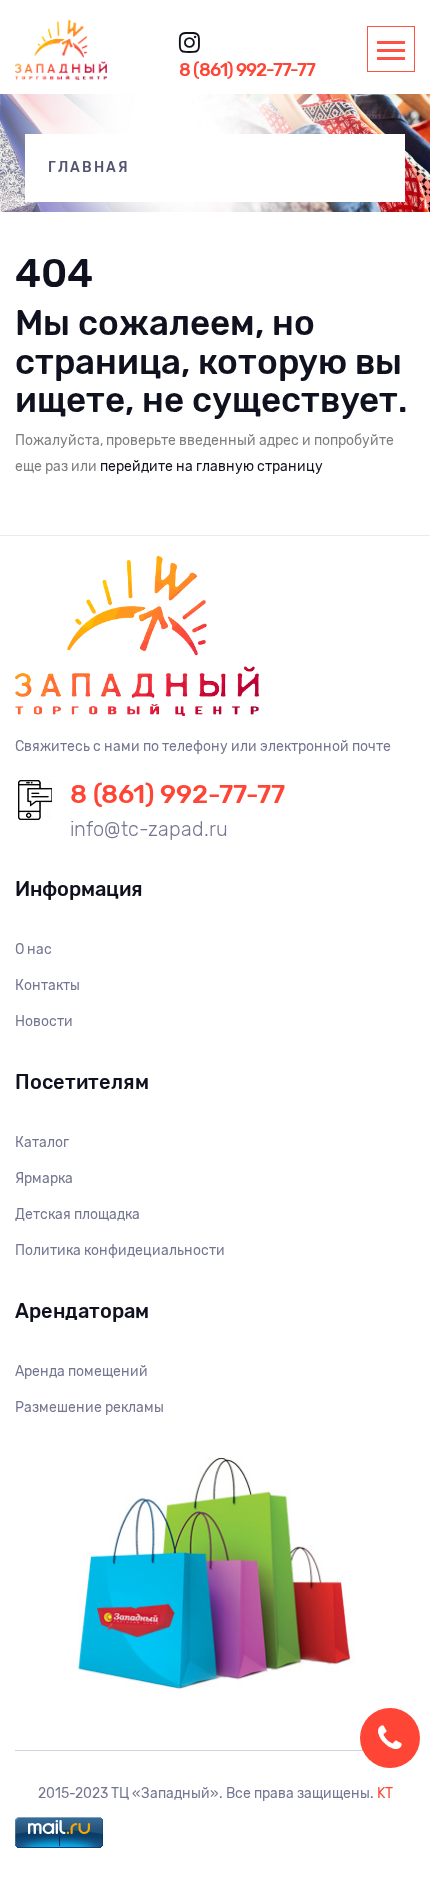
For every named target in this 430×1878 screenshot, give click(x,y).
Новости (44, 1021)
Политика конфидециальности (120, 1250)
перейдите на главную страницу (211, 466)
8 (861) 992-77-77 (247, 70)
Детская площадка (77, 1214)
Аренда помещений (81, 1371)
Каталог (42, 1142)
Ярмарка (44, 1178)
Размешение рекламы (89, 1407)
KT (385, 1793)
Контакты (47, 985)
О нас (33, 949)
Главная (89, 167)
